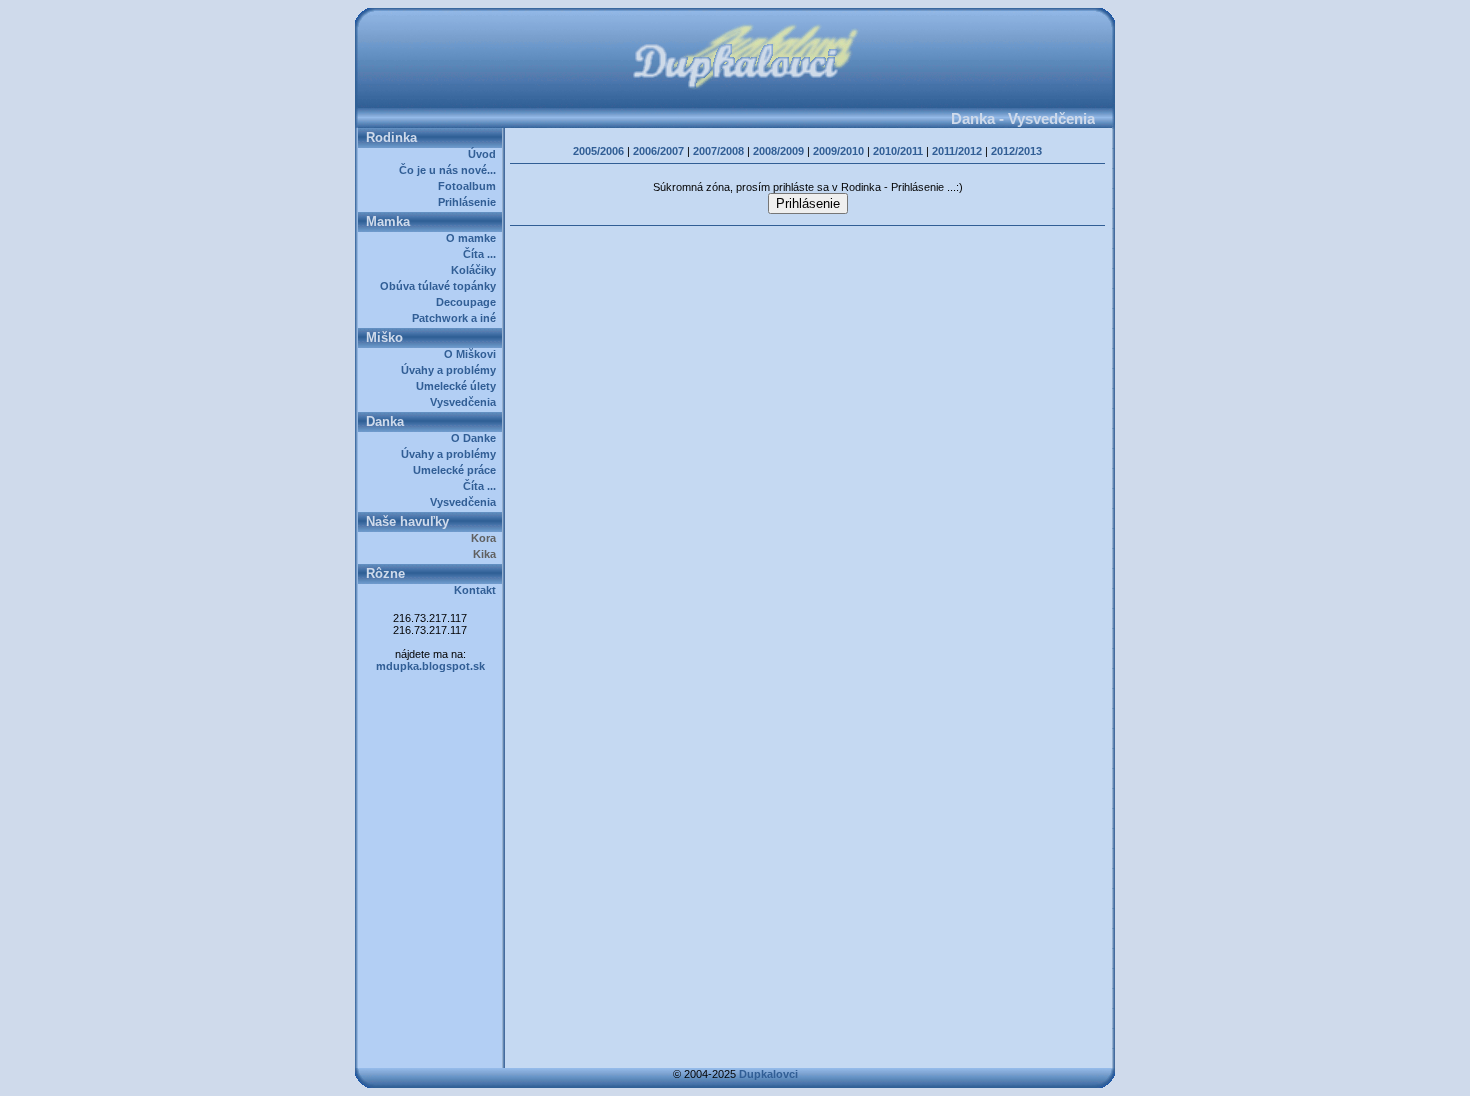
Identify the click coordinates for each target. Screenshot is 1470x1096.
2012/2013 (1016, 151)
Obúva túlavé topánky (441, 286)
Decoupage (469, 302)
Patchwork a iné (457, 318)
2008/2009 (778, 151)
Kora (486, 538)
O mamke (474, 238)
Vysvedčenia (466, 402)
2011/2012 (957, 151)
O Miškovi (473, 354)
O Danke (476, 438)
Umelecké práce (457, 470)
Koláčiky (476, 270)
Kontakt (478, 590)
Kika (487, 554)
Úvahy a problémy (451, 370)
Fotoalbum (470, 186)
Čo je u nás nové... (450, 170)
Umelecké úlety (459, 386)
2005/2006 (598, 151)
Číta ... (482, 254)
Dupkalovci (768, 1074)
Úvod (485, 154)
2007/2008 (718, 151)
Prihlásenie (470, 202)
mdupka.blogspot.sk (430, 666)
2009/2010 (838, 151)
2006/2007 (658, 151)
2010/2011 (898, 151)
